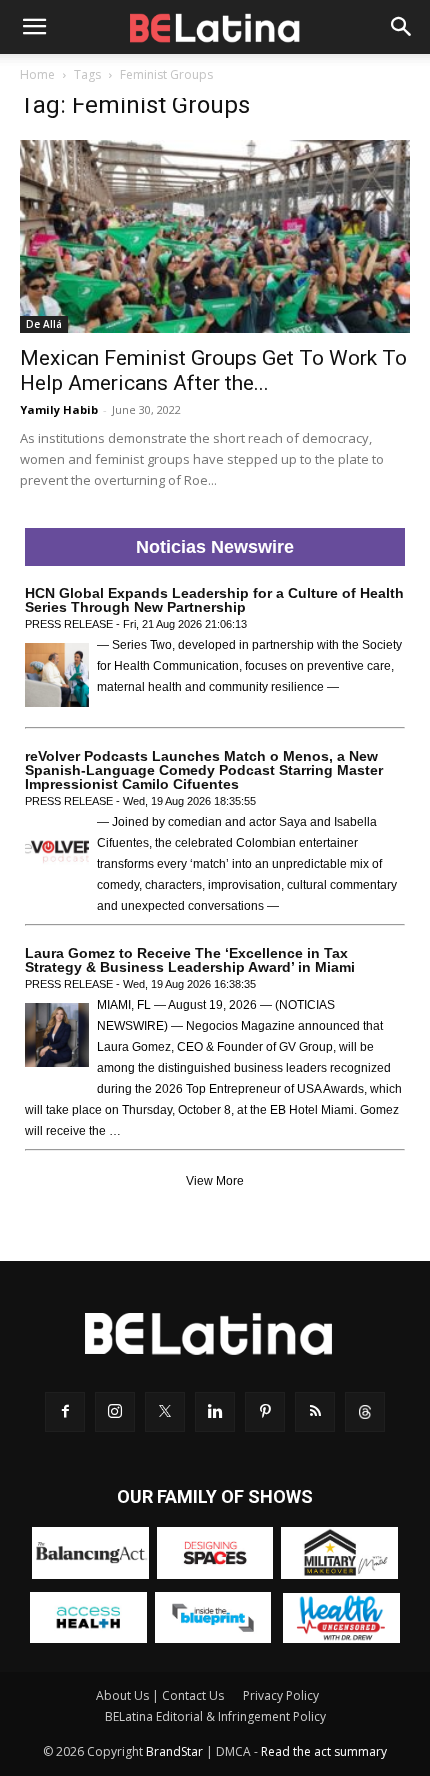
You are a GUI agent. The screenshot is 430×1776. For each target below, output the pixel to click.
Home (37, 74)
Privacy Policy (281, 1695)
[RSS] (315, 1412)
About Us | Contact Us (160, 1695)
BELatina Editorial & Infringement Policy (215, 1716)
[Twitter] (165, 1412)
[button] (34, 27)
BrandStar (174, 1751)
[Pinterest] (265, 1412)
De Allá (44, 324)
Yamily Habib (59, 409)
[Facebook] (65, 1412)
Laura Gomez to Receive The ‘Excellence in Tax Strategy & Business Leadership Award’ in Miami (190, 960)
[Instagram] (115, 1412)
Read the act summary (324, 1751)
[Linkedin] (215, 1412)
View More (215, 1181)
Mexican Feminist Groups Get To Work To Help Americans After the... (213, 370)
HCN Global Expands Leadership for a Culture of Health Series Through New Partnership (214, 600)
